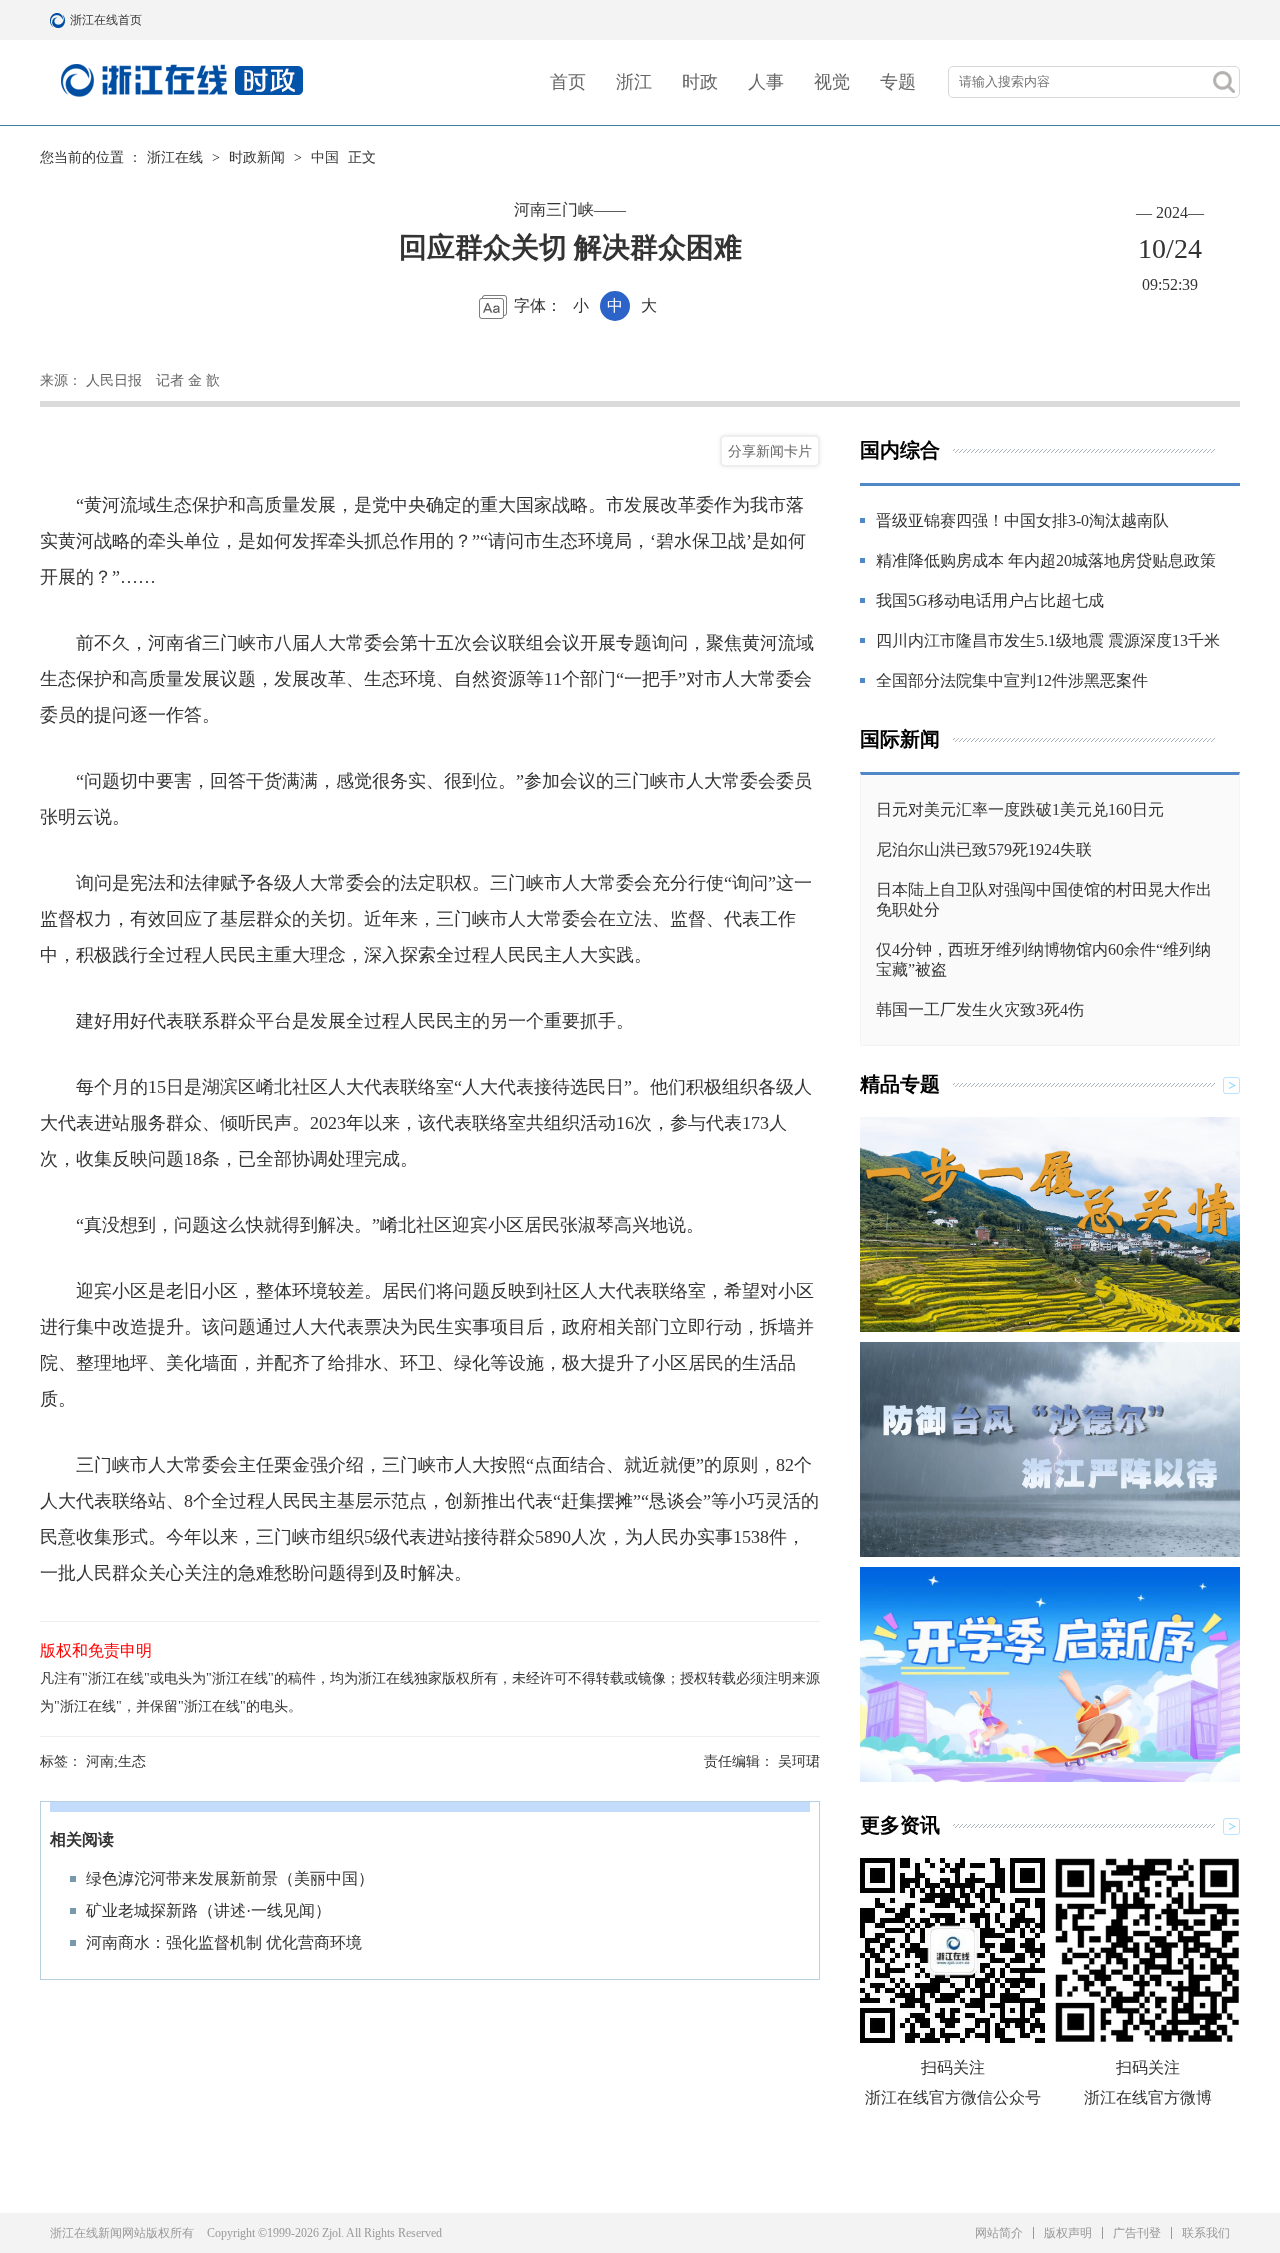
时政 (700, 82)
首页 (568, 82)
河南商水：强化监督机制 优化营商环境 (224, 1942)
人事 (766, 82)
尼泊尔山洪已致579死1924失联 (984, 849)
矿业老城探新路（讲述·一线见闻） (208, 1910)
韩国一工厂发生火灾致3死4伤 (980, 1009)
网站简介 (999, 2233)
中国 (325, 157)
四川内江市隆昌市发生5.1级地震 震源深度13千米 (1048, 640)
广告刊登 (1137, 2233)
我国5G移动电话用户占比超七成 (990, 600)
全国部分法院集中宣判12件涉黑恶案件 (1012, 680)
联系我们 (1206, 2233)
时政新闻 (257, 157)
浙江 (634, 82)
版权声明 (1068, 2233)
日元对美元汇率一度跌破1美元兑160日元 (1020, 809)
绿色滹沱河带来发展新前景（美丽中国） (230, 1878)
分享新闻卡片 (770, 451)
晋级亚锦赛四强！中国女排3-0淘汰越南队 (1022, 520)
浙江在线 (175, 157)
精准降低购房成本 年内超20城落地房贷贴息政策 (1046, 560)
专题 (898, 82)
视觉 (832, 82)
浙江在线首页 (60, 20)
